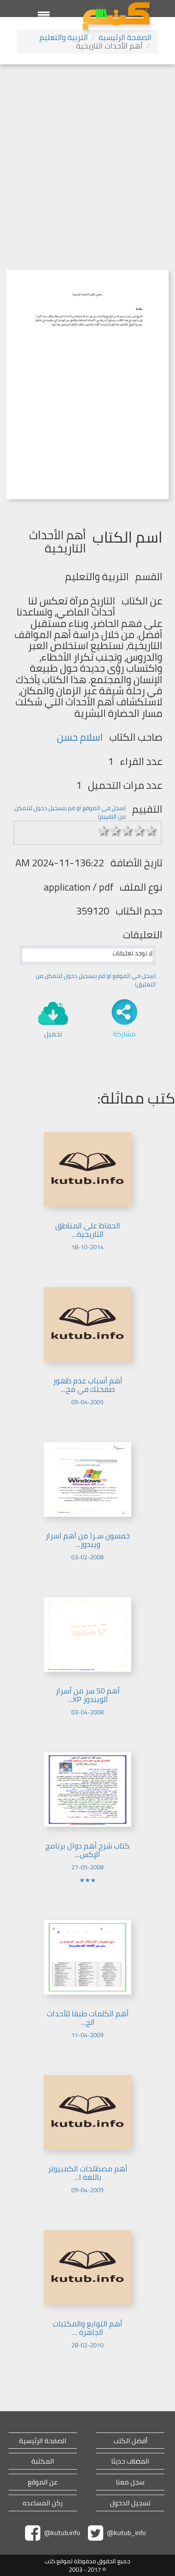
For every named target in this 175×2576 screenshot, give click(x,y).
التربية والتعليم (64, 37)
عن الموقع (43, 2482)
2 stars (116, 831)
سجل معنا (130, 2482)
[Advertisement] (87, 156)
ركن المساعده (43, 2503)
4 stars (139, 831)
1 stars (104, 831)
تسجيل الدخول (130, 2503)
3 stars (127, 831)
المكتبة (43, 2461)
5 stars (151, 831)
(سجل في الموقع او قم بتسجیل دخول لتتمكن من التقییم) (70, 812)
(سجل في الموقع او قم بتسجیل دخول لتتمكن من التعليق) (96, 980)
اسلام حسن (80, 737)
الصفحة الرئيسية (125, 37)
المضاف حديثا (130, 2461)
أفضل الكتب (130, 2441)
